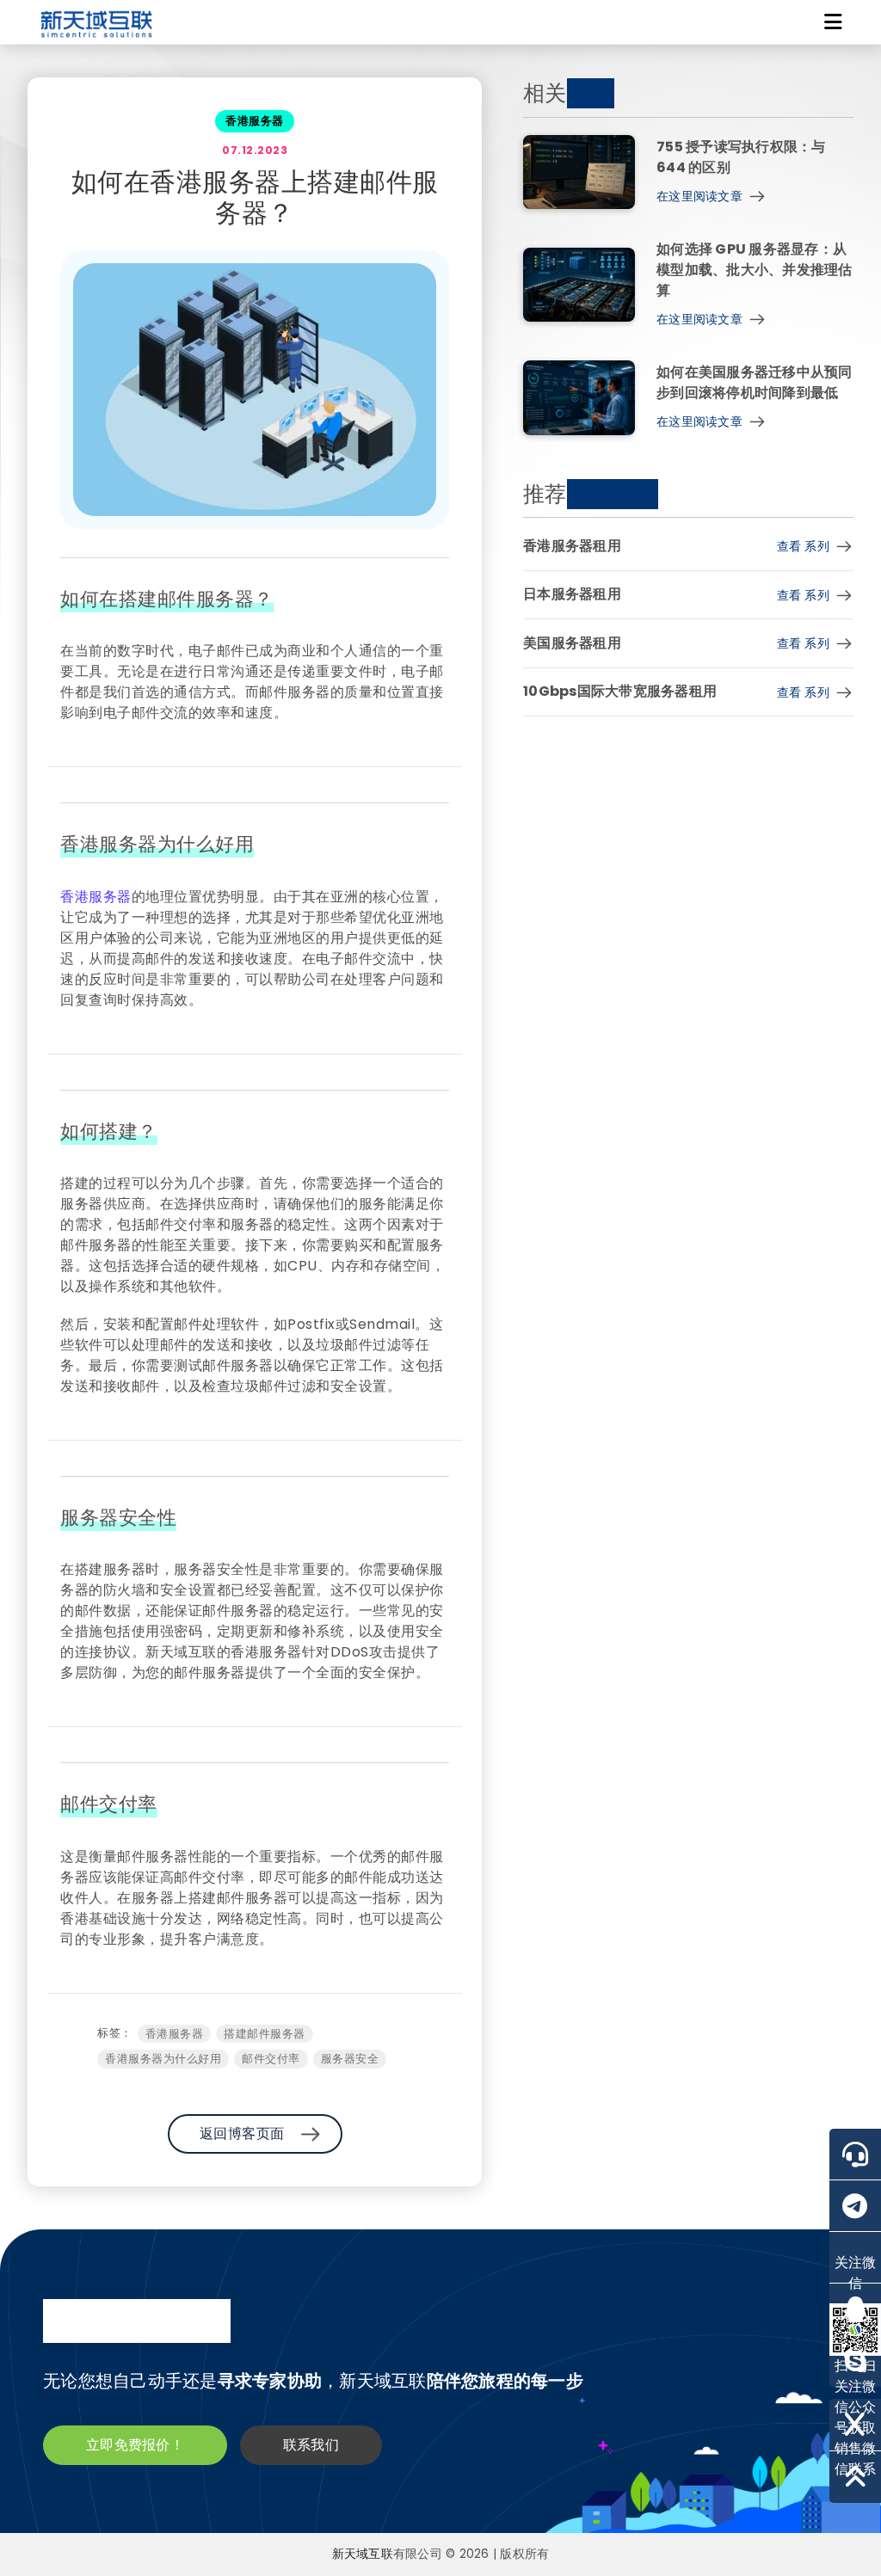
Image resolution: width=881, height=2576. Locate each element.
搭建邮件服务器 (265, 2034)
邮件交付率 (271, 2059)
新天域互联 (363, 2554)
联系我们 (311, 2445)
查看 (803, 546)
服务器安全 (350, 2059)
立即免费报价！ (135, 2445)
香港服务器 (96, 897)
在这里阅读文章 (699, 196)
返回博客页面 (242, 2133)
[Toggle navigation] (833, 22)
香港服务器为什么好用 (163, 2059)
